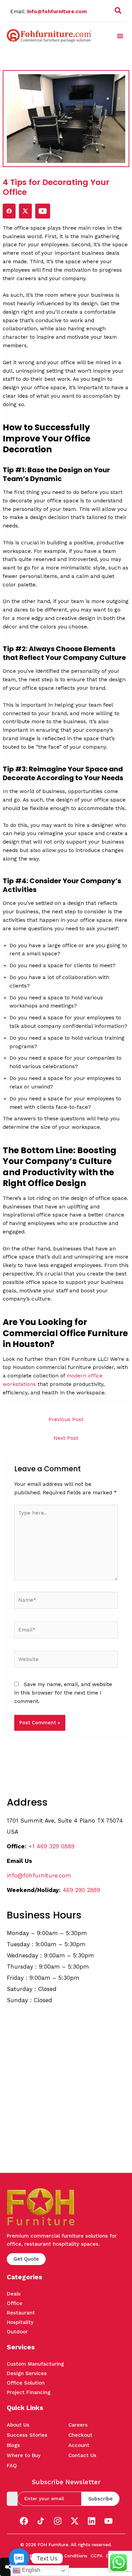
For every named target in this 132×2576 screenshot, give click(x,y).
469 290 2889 (81, 1890)
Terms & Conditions (67, 2556)
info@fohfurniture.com (57, 12)
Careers (78, 2425)
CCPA (97, 2556)
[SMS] (19, 2558)
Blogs (13, 2445)
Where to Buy (24, 2455)
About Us (18, 2425)
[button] (118, 12)
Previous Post (66, 1419)
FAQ (12, 2466)
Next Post (66, 1438)
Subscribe (101, 2499)
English (30, 2570)
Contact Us (82, 2455)
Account (79, 2445)
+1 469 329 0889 (51, 1846)
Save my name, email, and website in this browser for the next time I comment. (63, 1693)
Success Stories (27, 2435)
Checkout (80, 2435)
